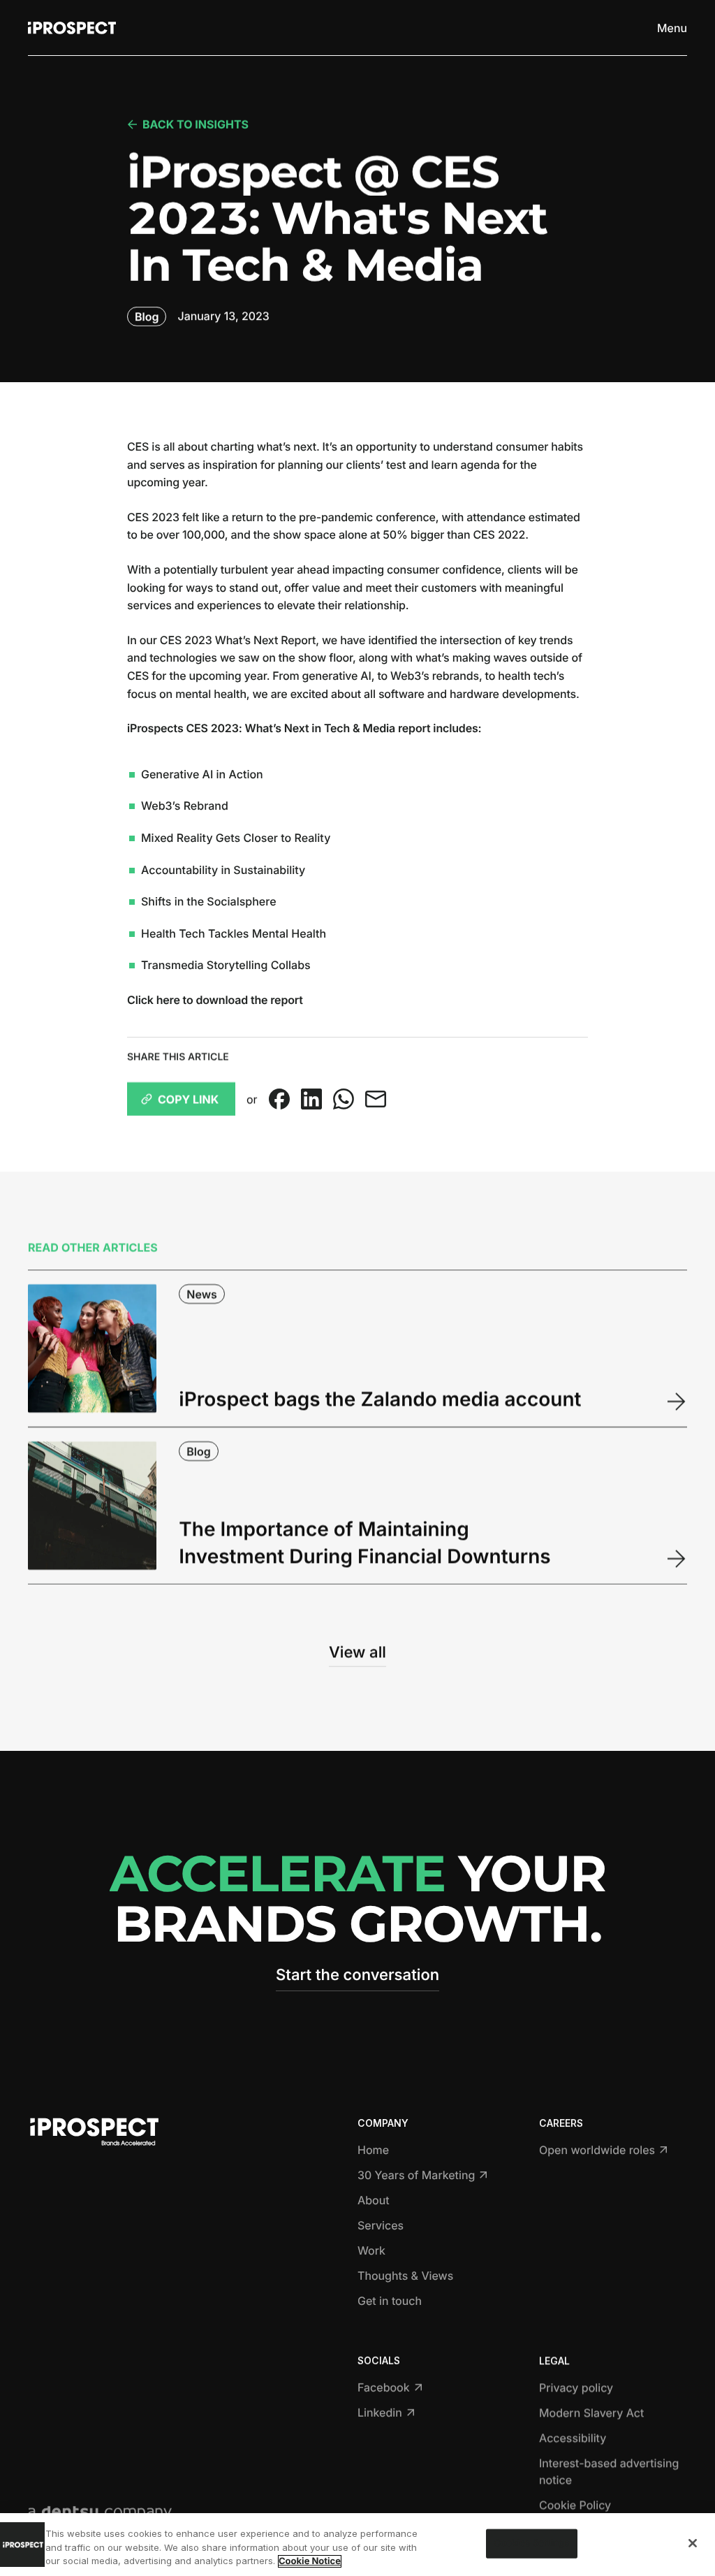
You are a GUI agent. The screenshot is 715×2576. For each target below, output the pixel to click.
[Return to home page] (72, 28)
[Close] (693, 2543)
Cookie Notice (310, 2561)
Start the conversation (357, 1975)
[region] (357, 2545)
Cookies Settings (531, 2543)
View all (357, 1652)
